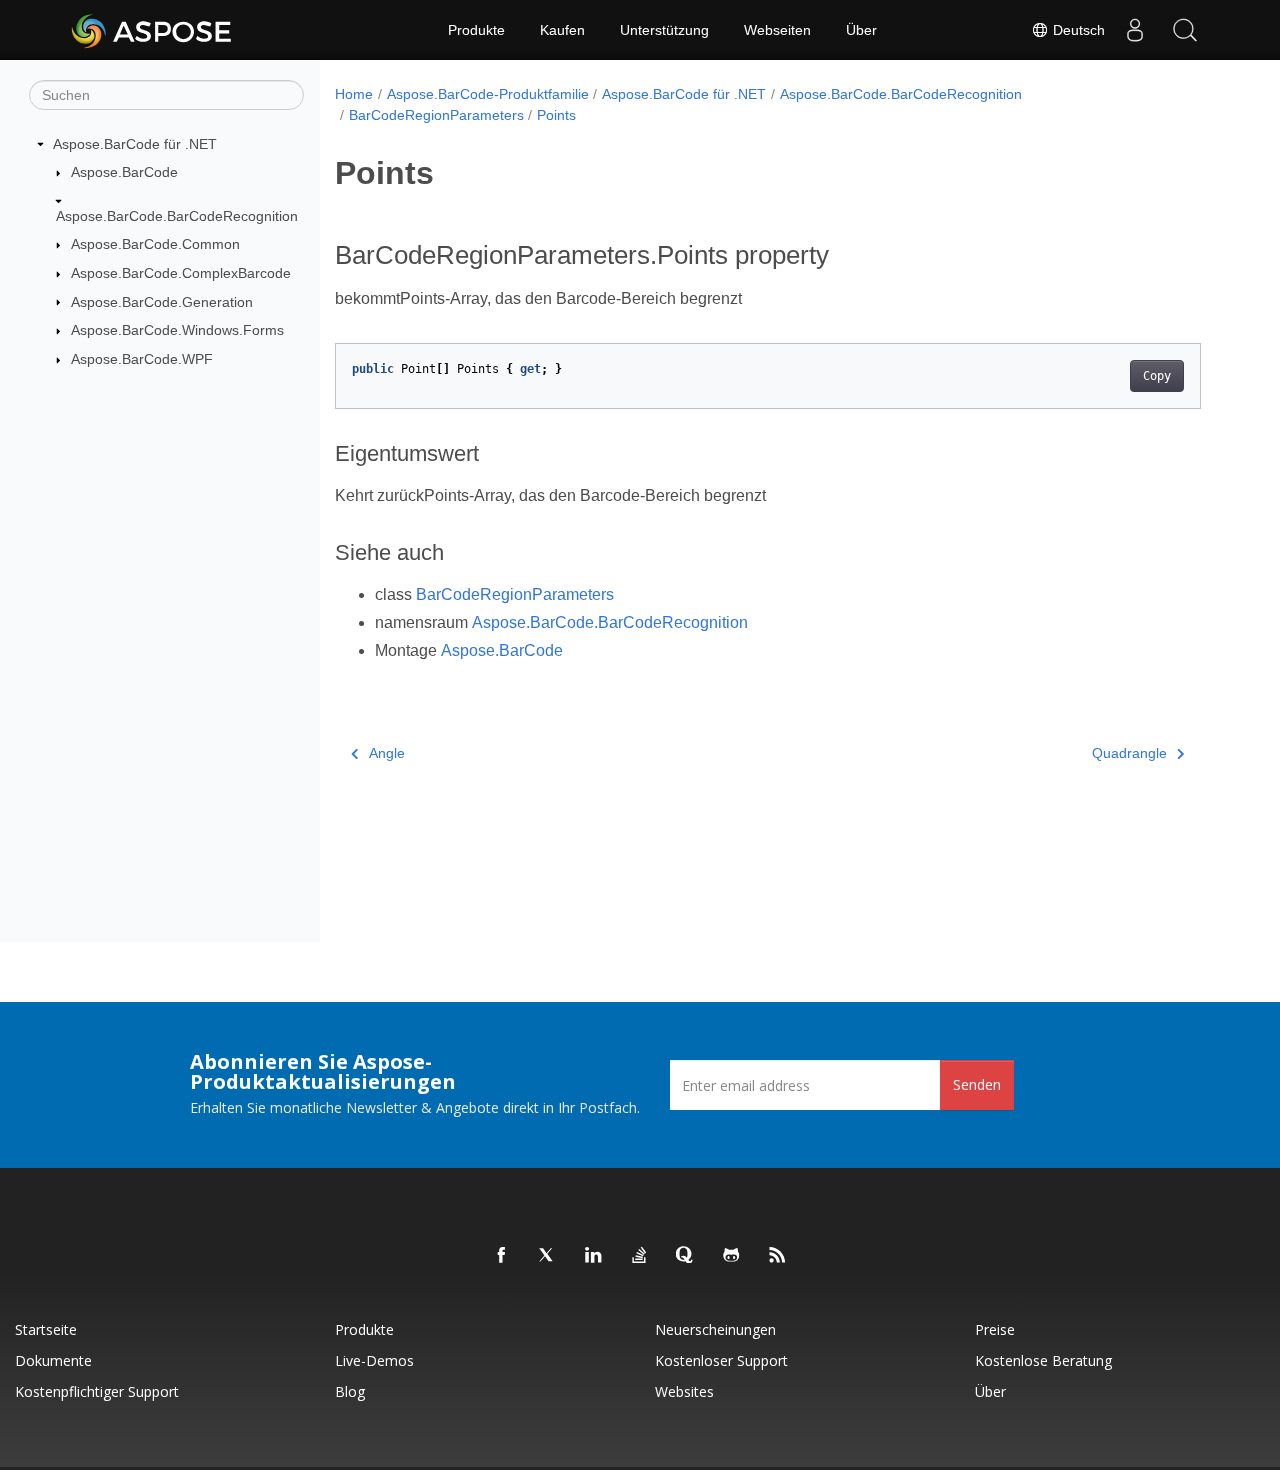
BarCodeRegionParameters (436, 115)
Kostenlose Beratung (1043, 1360)
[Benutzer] (1135, 30)
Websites (684, 1391)
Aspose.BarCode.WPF (142, 359)
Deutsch (1077, 30)
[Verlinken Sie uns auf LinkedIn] (594, 1256)
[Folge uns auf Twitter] (548, 1256)
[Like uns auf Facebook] (502, 1256)
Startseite (46, 1329)
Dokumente (53, 1360)
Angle (387, 753)
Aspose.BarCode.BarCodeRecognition (177, 216)
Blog (350, 1391)
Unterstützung (664, 30)
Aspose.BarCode (124, 172)
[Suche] (1185, 30)
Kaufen (562, 30)
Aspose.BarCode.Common (155, 244)
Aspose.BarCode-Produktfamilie (488, 94)
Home (354, 94)
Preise (995, 1329)
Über (861, 30)
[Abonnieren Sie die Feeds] (778, 1256)
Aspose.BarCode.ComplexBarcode (181, 273)
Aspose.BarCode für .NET (135, 144)
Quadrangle (1129, 753)
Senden (977, 1084)
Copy (1157, 376)
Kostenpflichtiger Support (97, 1391)
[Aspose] (152, 30)
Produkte (476, 30)
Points (556, 115)
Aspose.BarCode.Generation (162, 302)
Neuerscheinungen (715, 1329)
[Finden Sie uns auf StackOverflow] (640, 1256)
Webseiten (777, 30)
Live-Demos (374, 1360)
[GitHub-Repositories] (732, 1256)
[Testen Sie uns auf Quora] (686, 1256)
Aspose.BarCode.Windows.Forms (177, 330)
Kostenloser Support (721, 1360)
